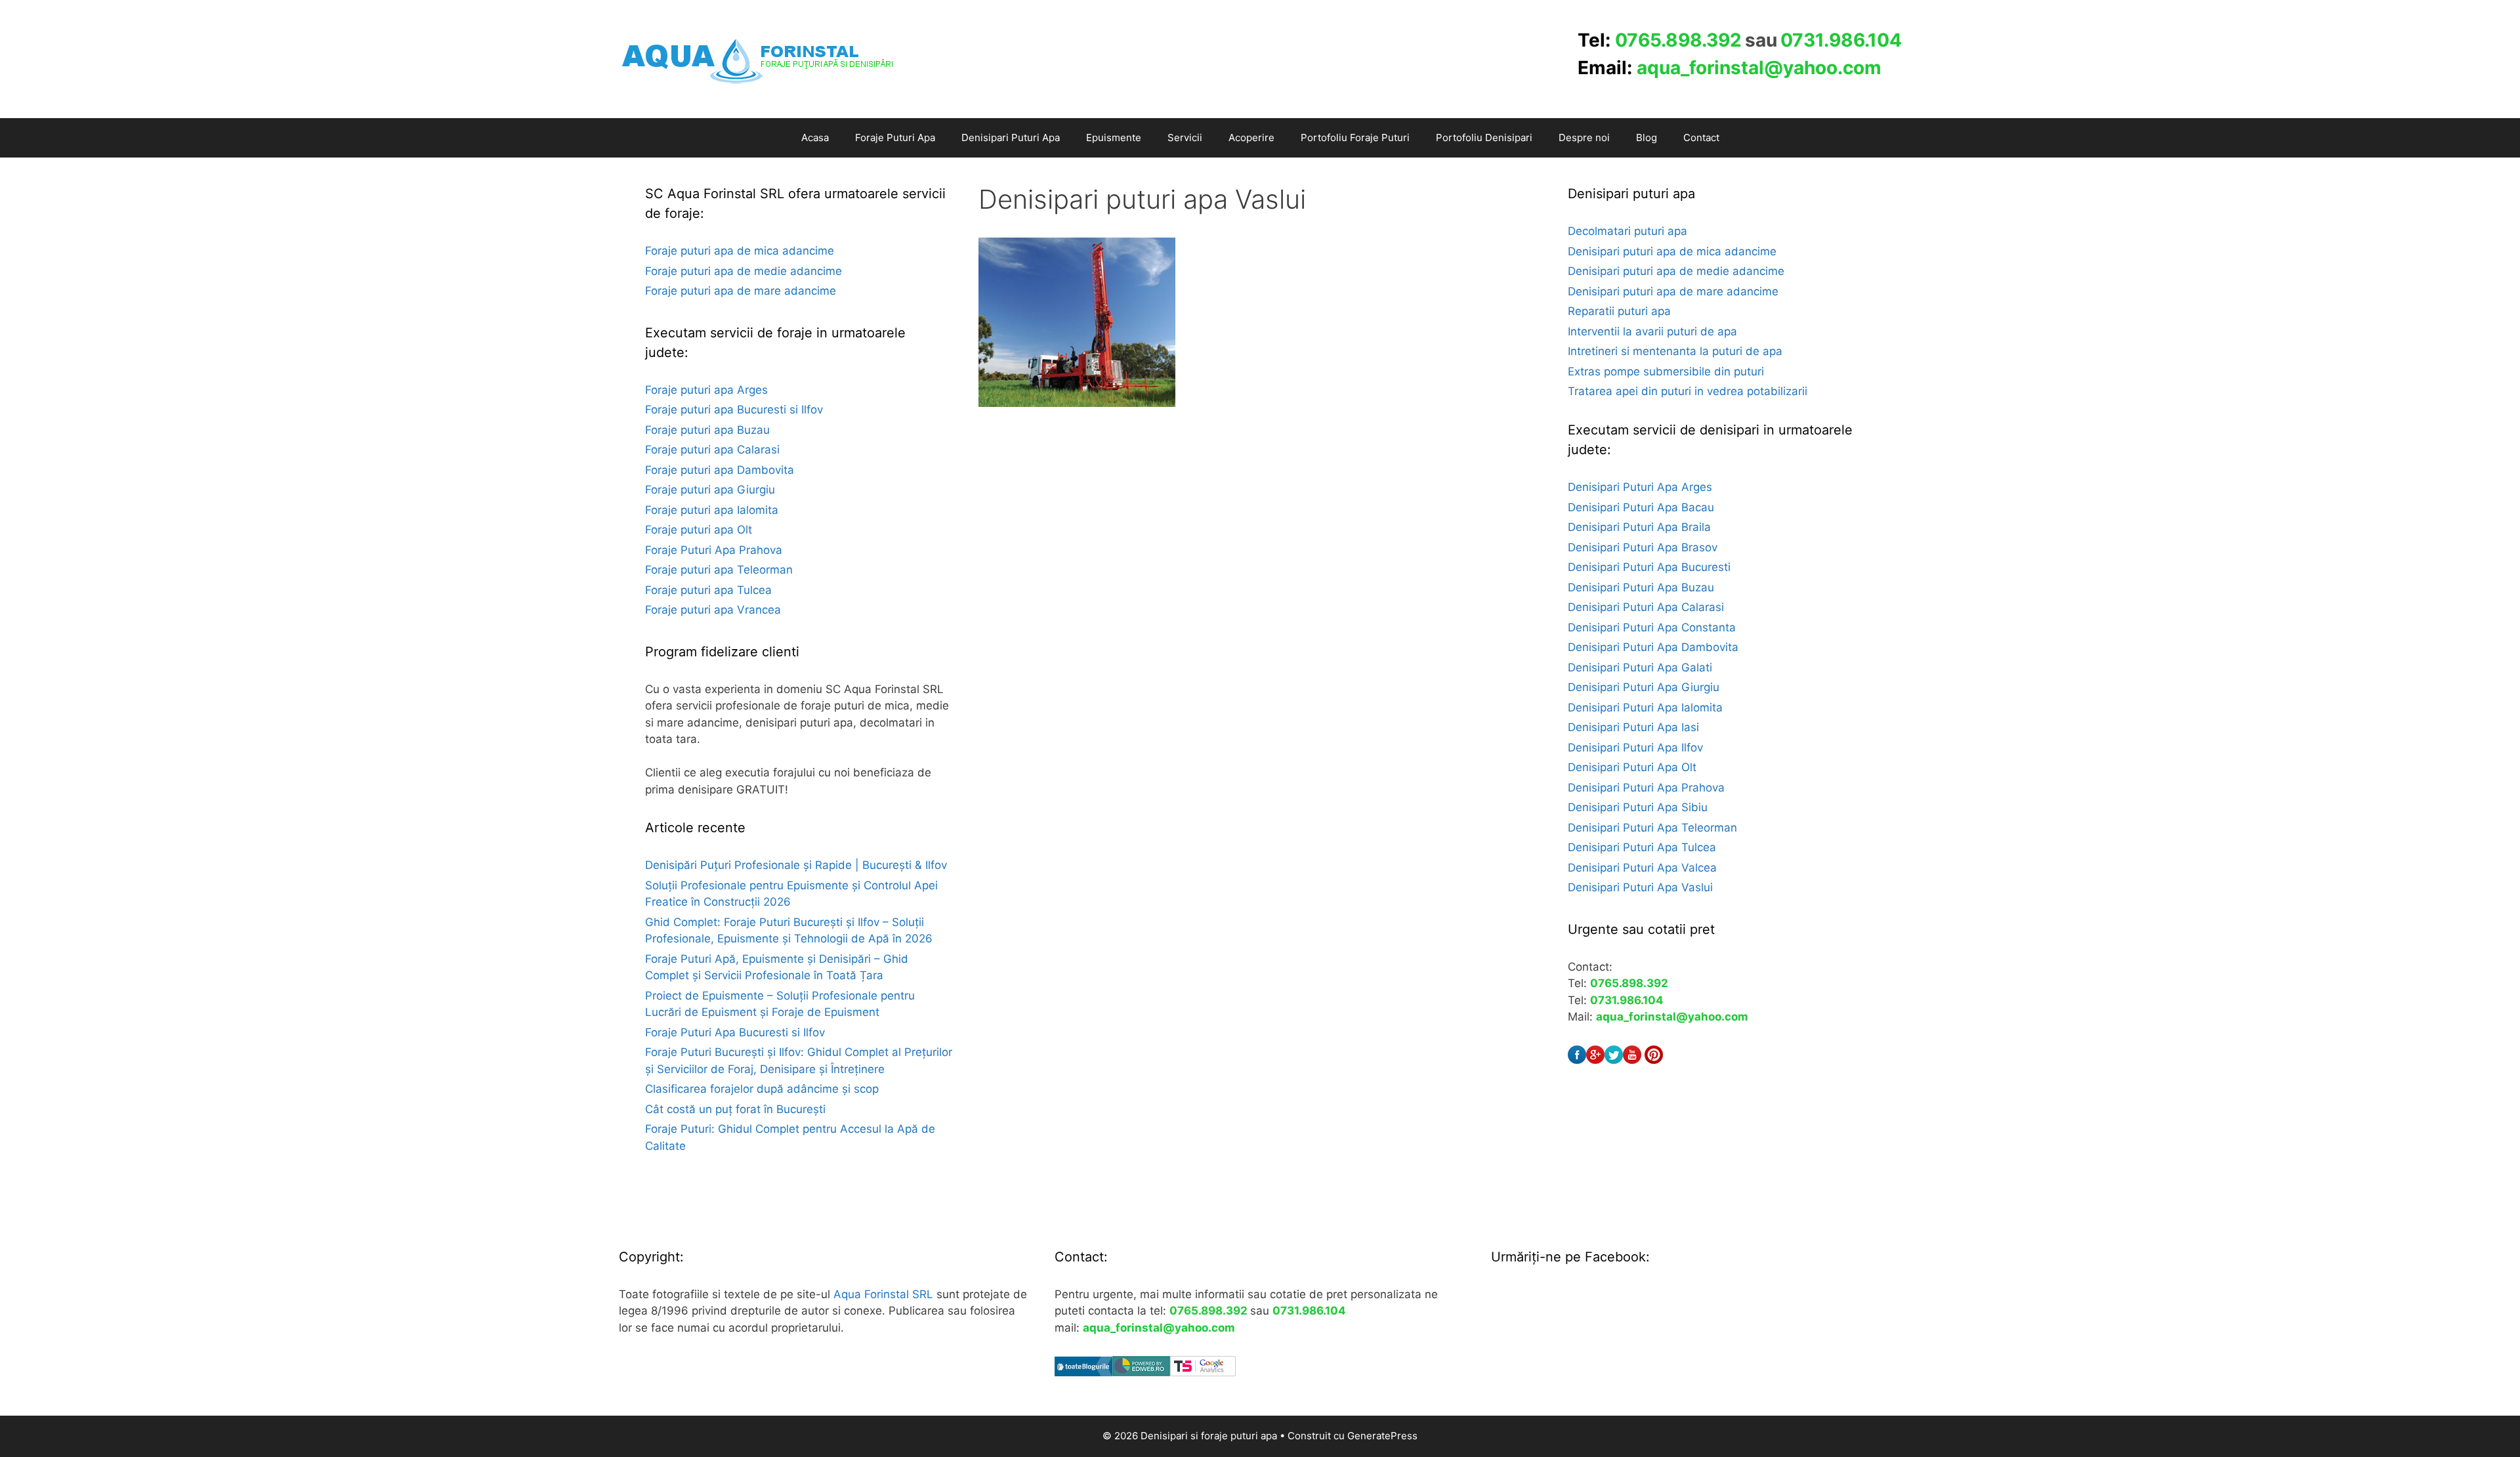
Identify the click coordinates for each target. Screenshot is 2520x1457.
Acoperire (1251, 137)
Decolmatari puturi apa (1627, 231)
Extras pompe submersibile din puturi (1666, 371)
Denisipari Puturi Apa (1011, 137)
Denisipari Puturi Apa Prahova (1646, 788)
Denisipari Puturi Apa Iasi (1633, 727)
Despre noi (1584, 137)
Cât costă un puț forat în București (735, 1109)
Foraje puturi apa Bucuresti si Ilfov (734, 410)
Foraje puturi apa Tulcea (708, 590)
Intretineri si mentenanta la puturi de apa (1675, 351)
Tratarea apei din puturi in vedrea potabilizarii (1688, 391)
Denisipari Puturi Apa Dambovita (1653, 647)
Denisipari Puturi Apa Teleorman (1652, 828)
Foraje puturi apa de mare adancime (741, 291)
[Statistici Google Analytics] (1203, 1372)
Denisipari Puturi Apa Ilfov (1635, 748)
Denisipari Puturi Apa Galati (1640, 667)
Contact (1701, 137)
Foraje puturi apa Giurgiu (710, 490)
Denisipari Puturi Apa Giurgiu (1644, 687)
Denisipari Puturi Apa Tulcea (1642, 847)
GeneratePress (1382, 1436)
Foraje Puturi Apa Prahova (714, 550)
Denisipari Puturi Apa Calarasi (1646, 607)
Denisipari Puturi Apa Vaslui (1640, 887)
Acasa (815, 137)
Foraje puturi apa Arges (706, 390)
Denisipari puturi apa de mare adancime (1673, 291)
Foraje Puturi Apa (895, 137)
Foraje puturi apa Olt (699, 530)
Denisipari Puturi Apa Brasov (1643, 547)
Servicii (1185, 137)
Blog (1647, 137)
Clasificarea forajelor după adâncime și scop (762, 1089)
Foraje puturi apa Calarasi (712, 450)
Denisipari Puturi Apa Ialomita (1645, 707)
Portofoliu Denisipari (1484, 137)
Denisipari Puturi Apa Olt (1632, 767)
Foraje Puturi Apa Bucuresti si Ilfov (735, 1032)
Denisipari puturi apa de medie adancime (1676, 271)
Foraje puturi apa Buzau (707, 430)
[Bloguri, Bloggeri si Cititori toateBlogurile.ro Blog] (1083, 1372)
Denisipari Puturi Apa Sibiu (1638, 807)
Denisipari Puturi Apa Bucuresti (1649, 567)
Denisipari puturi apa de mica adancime (1672, 251)
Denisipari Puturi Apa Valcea (1642, 868)
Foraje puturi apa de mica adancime (740, 251)
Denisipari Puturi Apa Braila (1639, 527)
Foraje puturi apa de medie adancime (744, 271)
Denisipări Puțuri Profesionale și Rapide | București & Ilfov (796, 865)
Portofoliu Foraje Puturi (1355, 137)
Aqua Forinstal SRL (883, 1294)
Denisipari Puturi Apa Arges (1640, 487)
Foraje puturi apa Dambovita (720, 470)
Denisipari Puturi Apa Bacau (1641, 507)
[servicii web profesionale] (1141, 1372)
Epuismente (1114, 137)
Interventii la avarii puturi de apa (1652, 331)
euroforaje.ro (679, 1185)
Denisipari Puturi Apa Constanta (1652, 627)
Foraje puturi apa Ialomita (712, 510)
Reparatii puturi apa (1619, 311)
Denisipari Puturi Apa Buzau (1641, 587)
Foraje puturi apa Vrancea (713, 610)
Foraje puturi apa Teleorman (719, 570)
